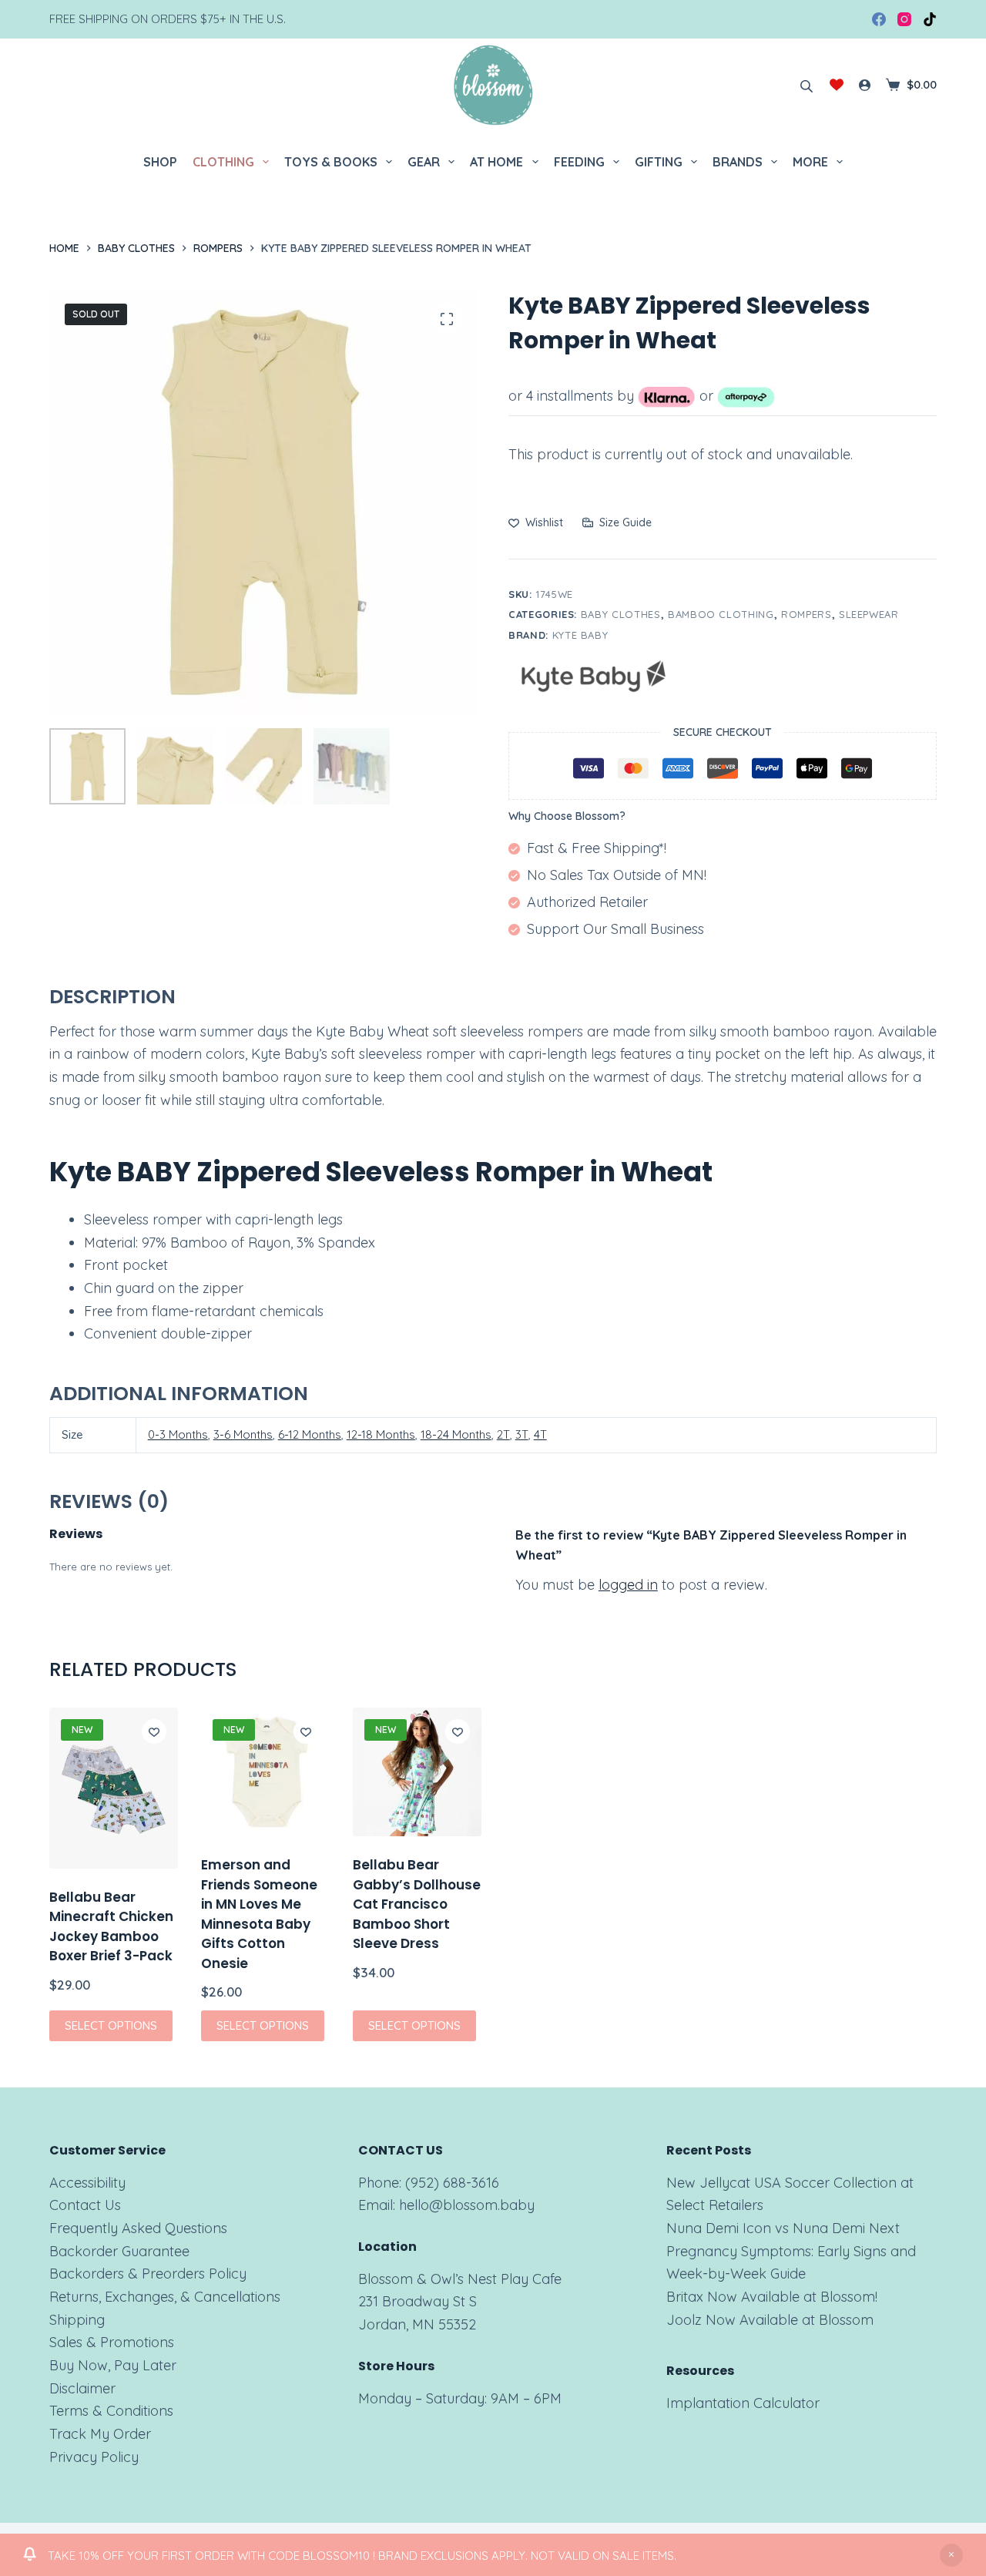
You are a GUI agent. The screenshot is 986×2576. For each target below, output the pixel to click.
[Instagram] (904, 19)
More (810, 162)
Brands (738, 162)
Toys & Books (331, 162)
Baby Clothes (621, 614)
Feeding (579, 162)
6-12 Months (310, 1434)
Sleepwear (869, 614)
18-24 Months (456, 1434)
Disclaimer (82, 2388)
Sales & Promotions (112, 2342)
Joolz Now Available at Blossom (770, 2320)
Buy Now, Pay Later (113, 2365)
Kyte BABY (580, 635)
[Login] (865, 85)
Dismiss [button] (951, 2555)
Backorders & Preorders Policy (148, 2274)
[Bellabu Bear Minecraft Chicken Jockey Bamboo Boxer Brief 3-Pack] (114, 1788)
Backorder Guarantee (119, 2251)
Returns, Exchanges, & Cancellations (165, 2297)
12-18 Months (381, 1434)
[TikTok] (930, 19)
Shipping (77, 2320)
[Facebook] (879, 19)
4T (540, 1434)
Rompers (807, 614)
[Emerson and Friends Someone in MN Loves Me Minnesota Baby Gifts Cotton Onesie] (265, 1772)
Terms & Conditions (111, 2411)
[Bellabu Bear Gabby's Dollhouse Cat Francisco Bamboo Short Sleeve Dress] (417, 1772)
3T (522, 1434)
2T (503, 1434)
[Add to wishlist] (154, 1731)
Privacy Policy (94, 2457)
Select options (111, 2025)
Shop (160, 162)
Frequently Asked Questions (138, 2228)
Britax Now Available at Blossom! (772, 2297)
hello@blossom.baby (467, 2205)
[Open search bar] (807, 85)
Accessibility (87, 2183)
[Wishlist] (837, 85)
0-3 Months (178, 1434)
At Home (496, 162)
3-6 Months (243, 1434)
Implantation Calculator (743, 2403)
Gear (424, 162)
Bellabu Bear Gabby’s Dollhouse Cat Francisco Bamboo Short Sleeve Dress (417, 1904)
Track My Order (100, 2434)
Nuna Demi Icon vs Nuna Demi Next (783, 2228)
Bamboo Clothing (721, 614)
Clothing (223, 162)
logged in (628, 1585)
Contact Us (85, 2205)
